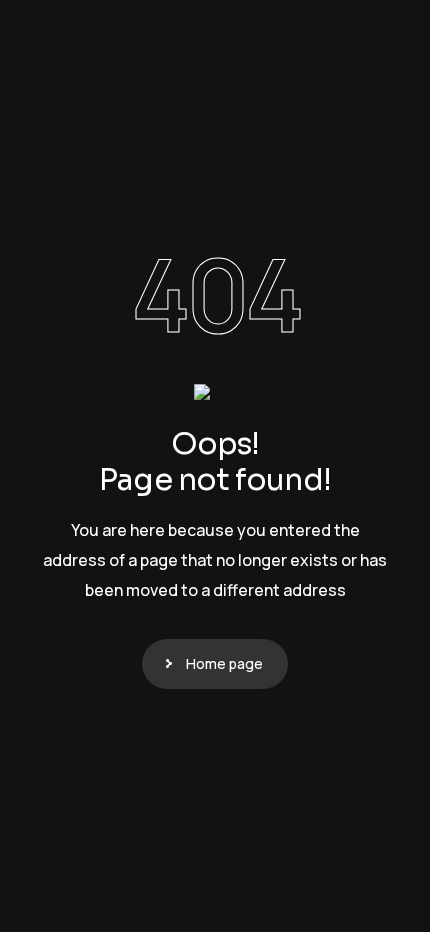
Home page (224, 663)
